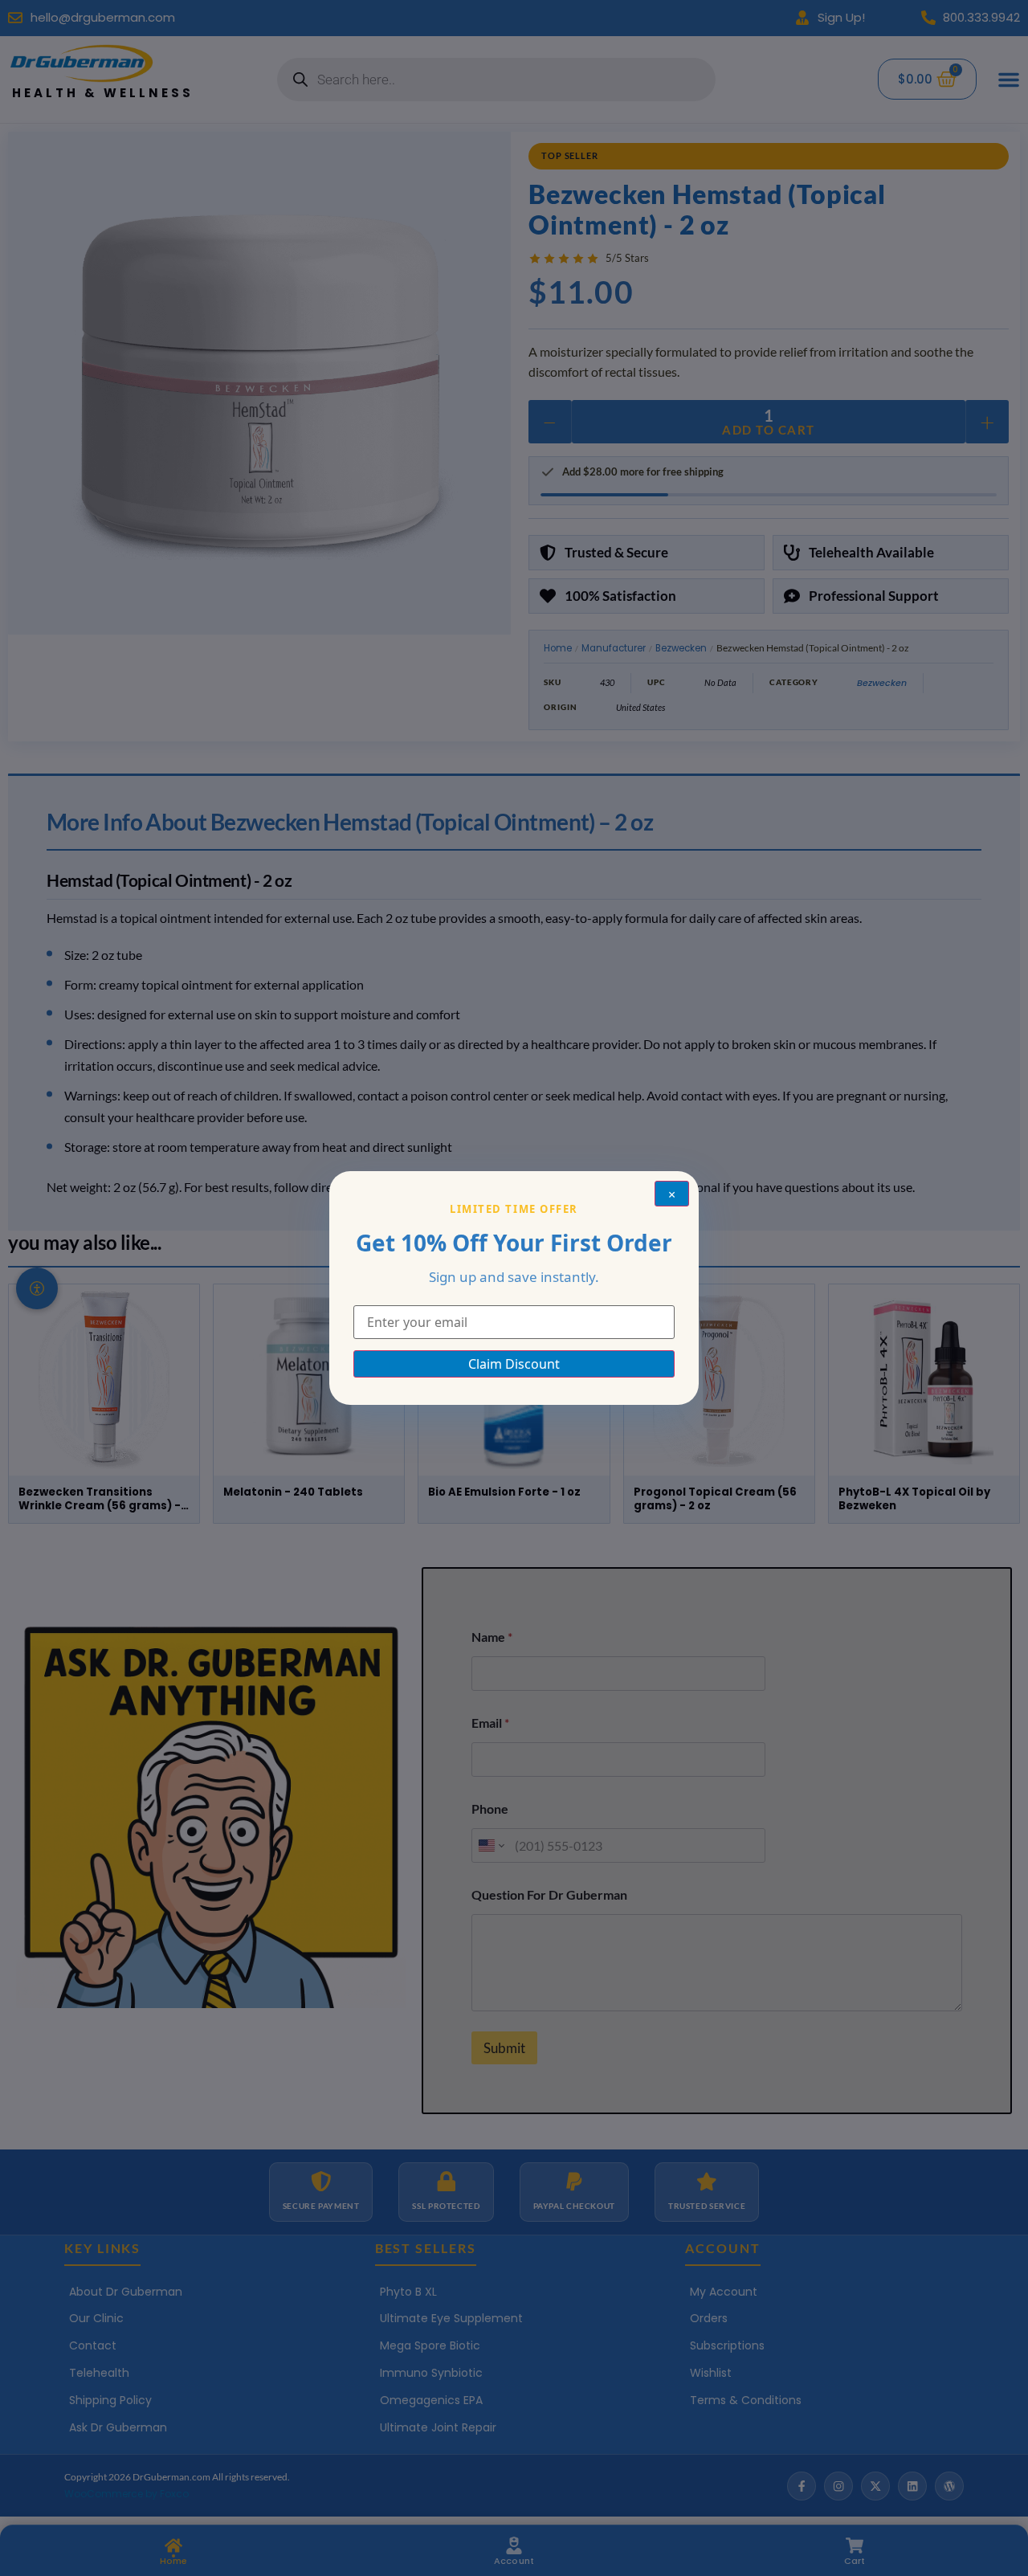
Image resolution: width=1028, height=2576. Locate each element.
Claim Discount (514, 1364)
